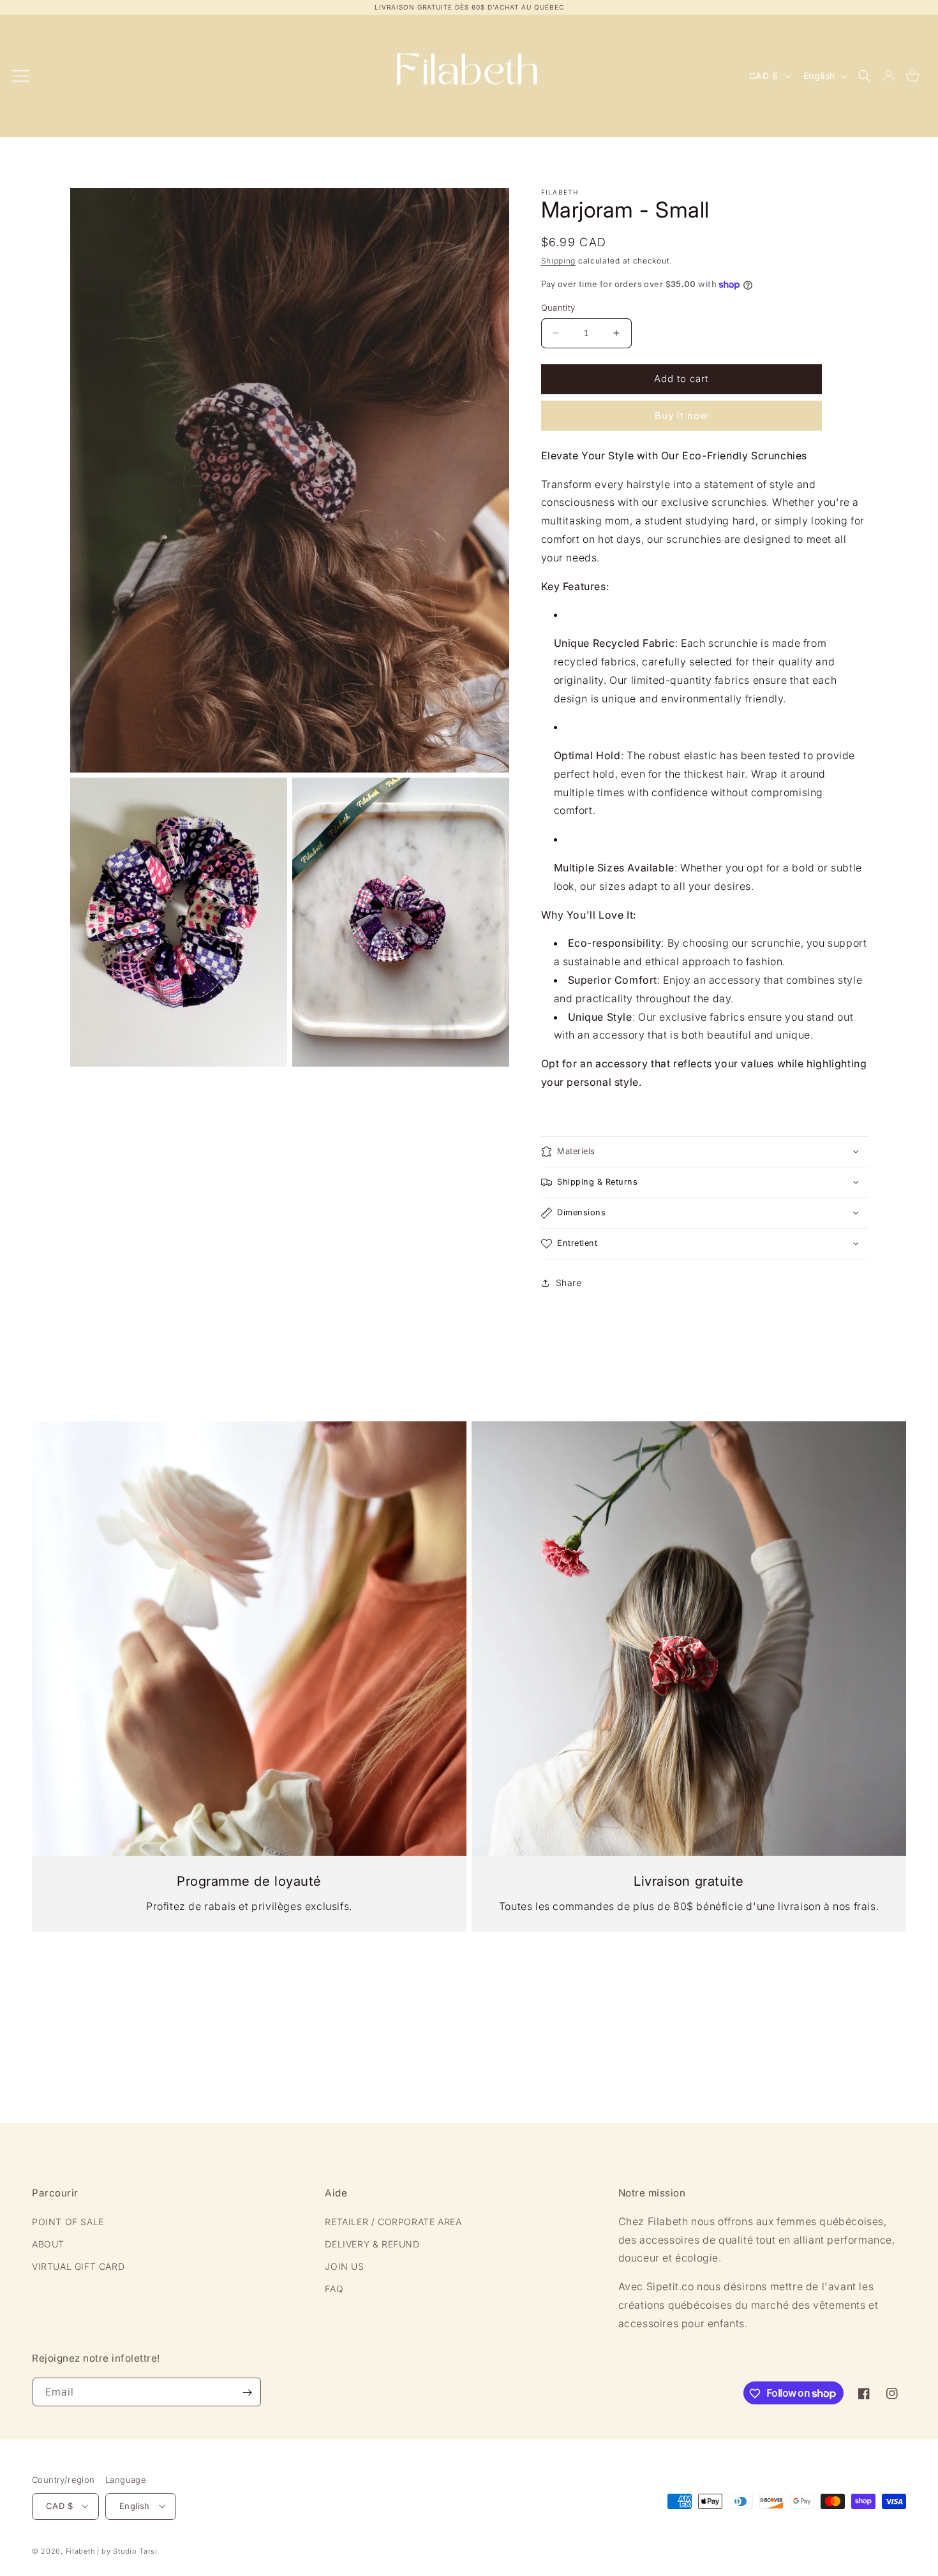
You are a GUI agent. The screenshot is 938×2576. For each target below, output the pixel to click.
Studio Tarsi (135, 2550)
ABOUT (48, 2244)
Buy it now (681, 416)
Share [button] (569, 1283)
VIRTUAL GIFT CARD (78, 2266)
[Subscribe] (247, 2393)
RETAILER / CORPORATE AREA (393, 2222)
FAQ (334, 2289)
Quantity (558, 307)
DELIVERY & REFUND (372, 2244)
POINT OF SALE (68, 2222)
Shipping (559, 261)
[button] (865, 76)
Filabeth (80, 2550)
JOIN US (344, 2266)
